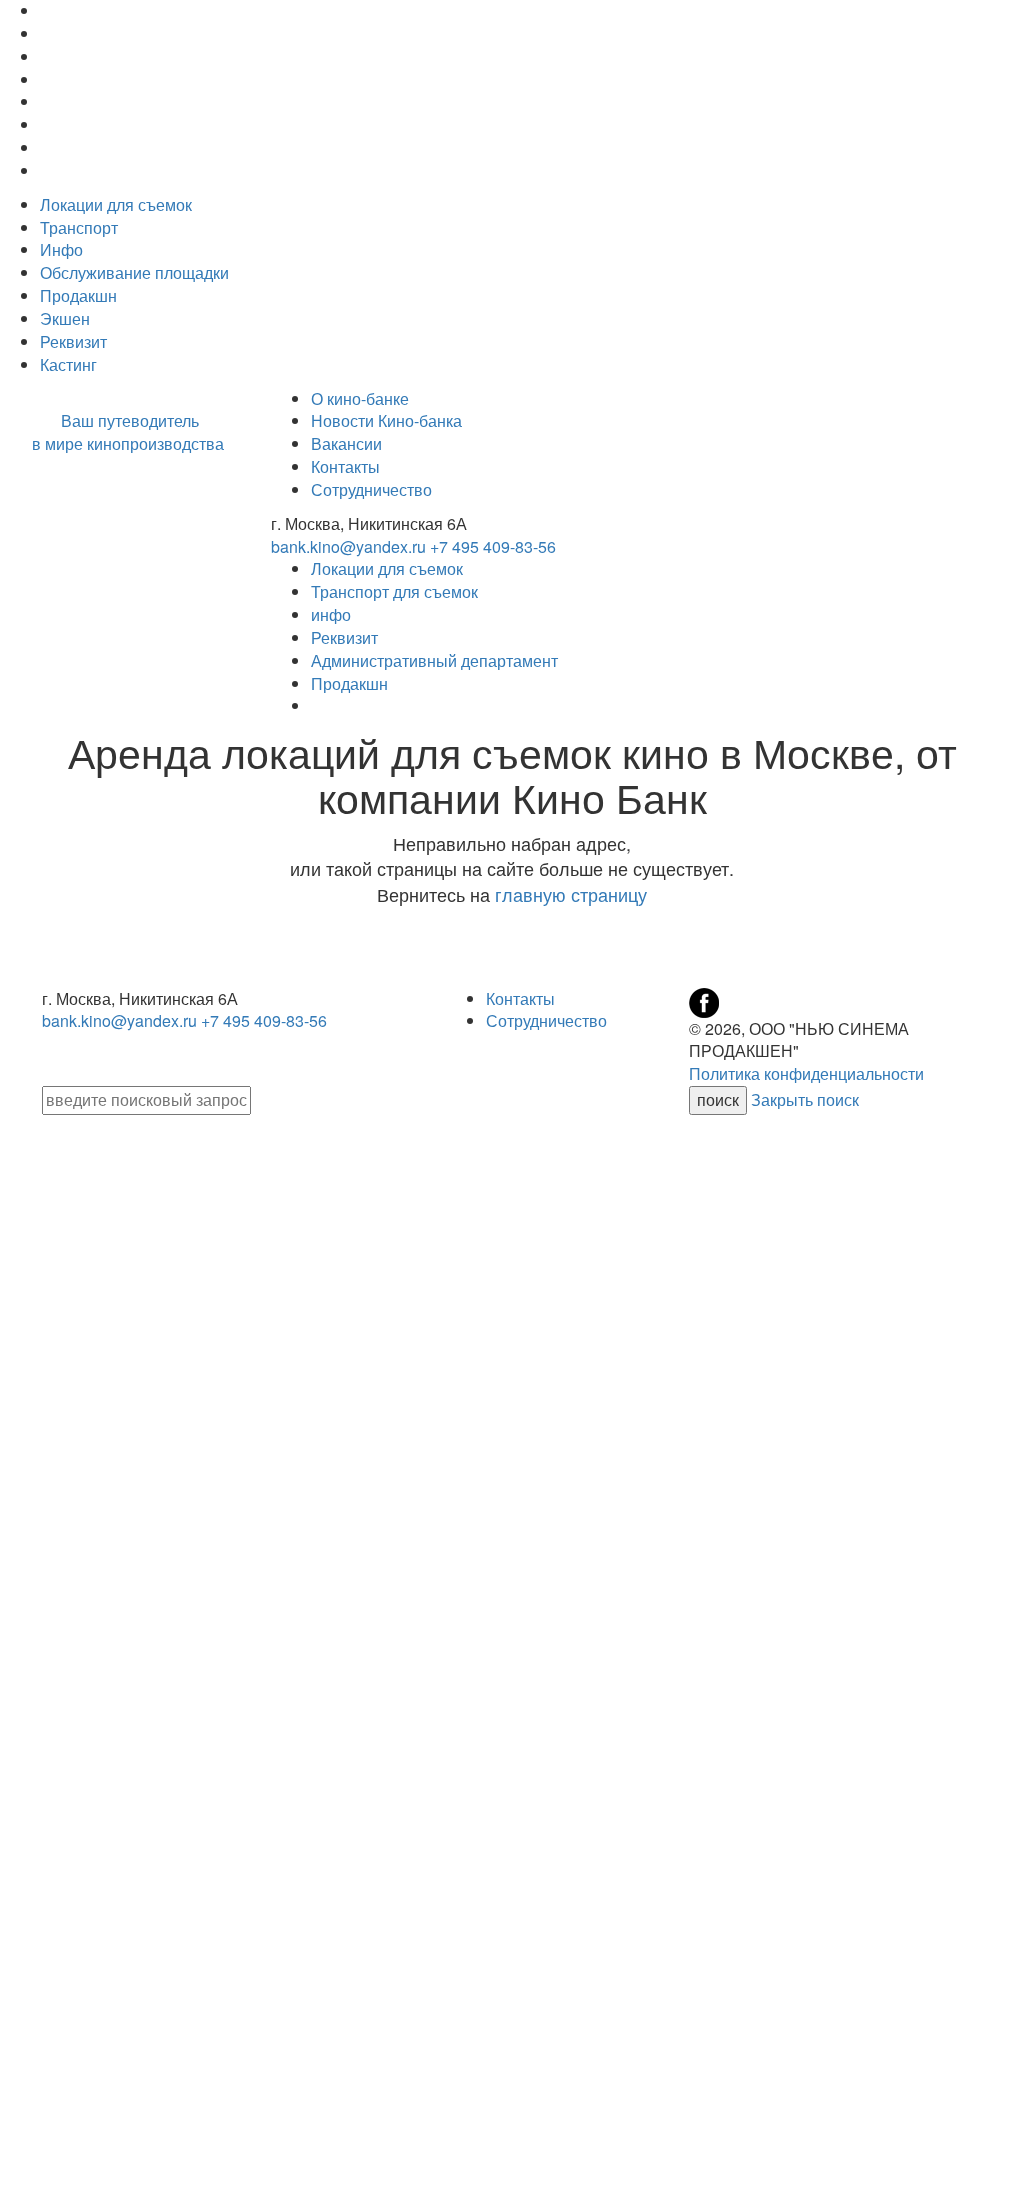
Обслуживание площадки (134, 272)
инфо (331, 614)
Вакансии (346, 443)
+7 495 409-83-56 (493, 546)
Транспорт (79, 227)
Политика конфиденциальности (806, 1073)
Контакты (345, 466)
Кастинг (68, 364)
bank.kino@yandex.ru (348, 546)
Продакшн (78, 295)
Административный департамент (434, 660)
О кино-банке (360, 398)
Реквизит (73, 341)
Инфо (61, 249)
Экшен (65, 318)
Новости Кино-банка (386, 420)
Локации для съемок (116, 204)
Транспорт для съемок (394, 591)
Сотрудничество (371, 489)
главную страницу (571, 894)
